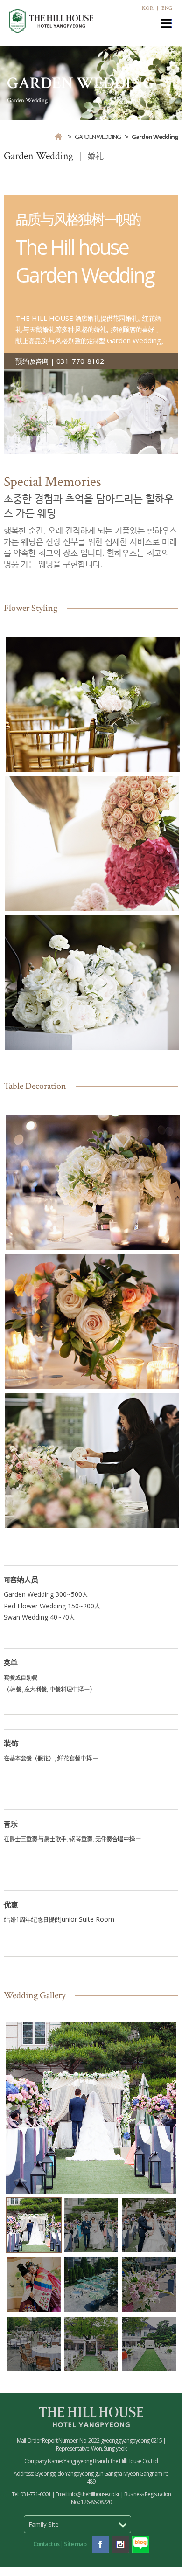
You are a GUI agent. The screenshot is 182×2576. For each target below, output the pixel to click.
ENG (167, 8)
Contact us (46, 2544)
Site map (75, 2544)
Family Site (44, 2524)
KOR (148, 8)
